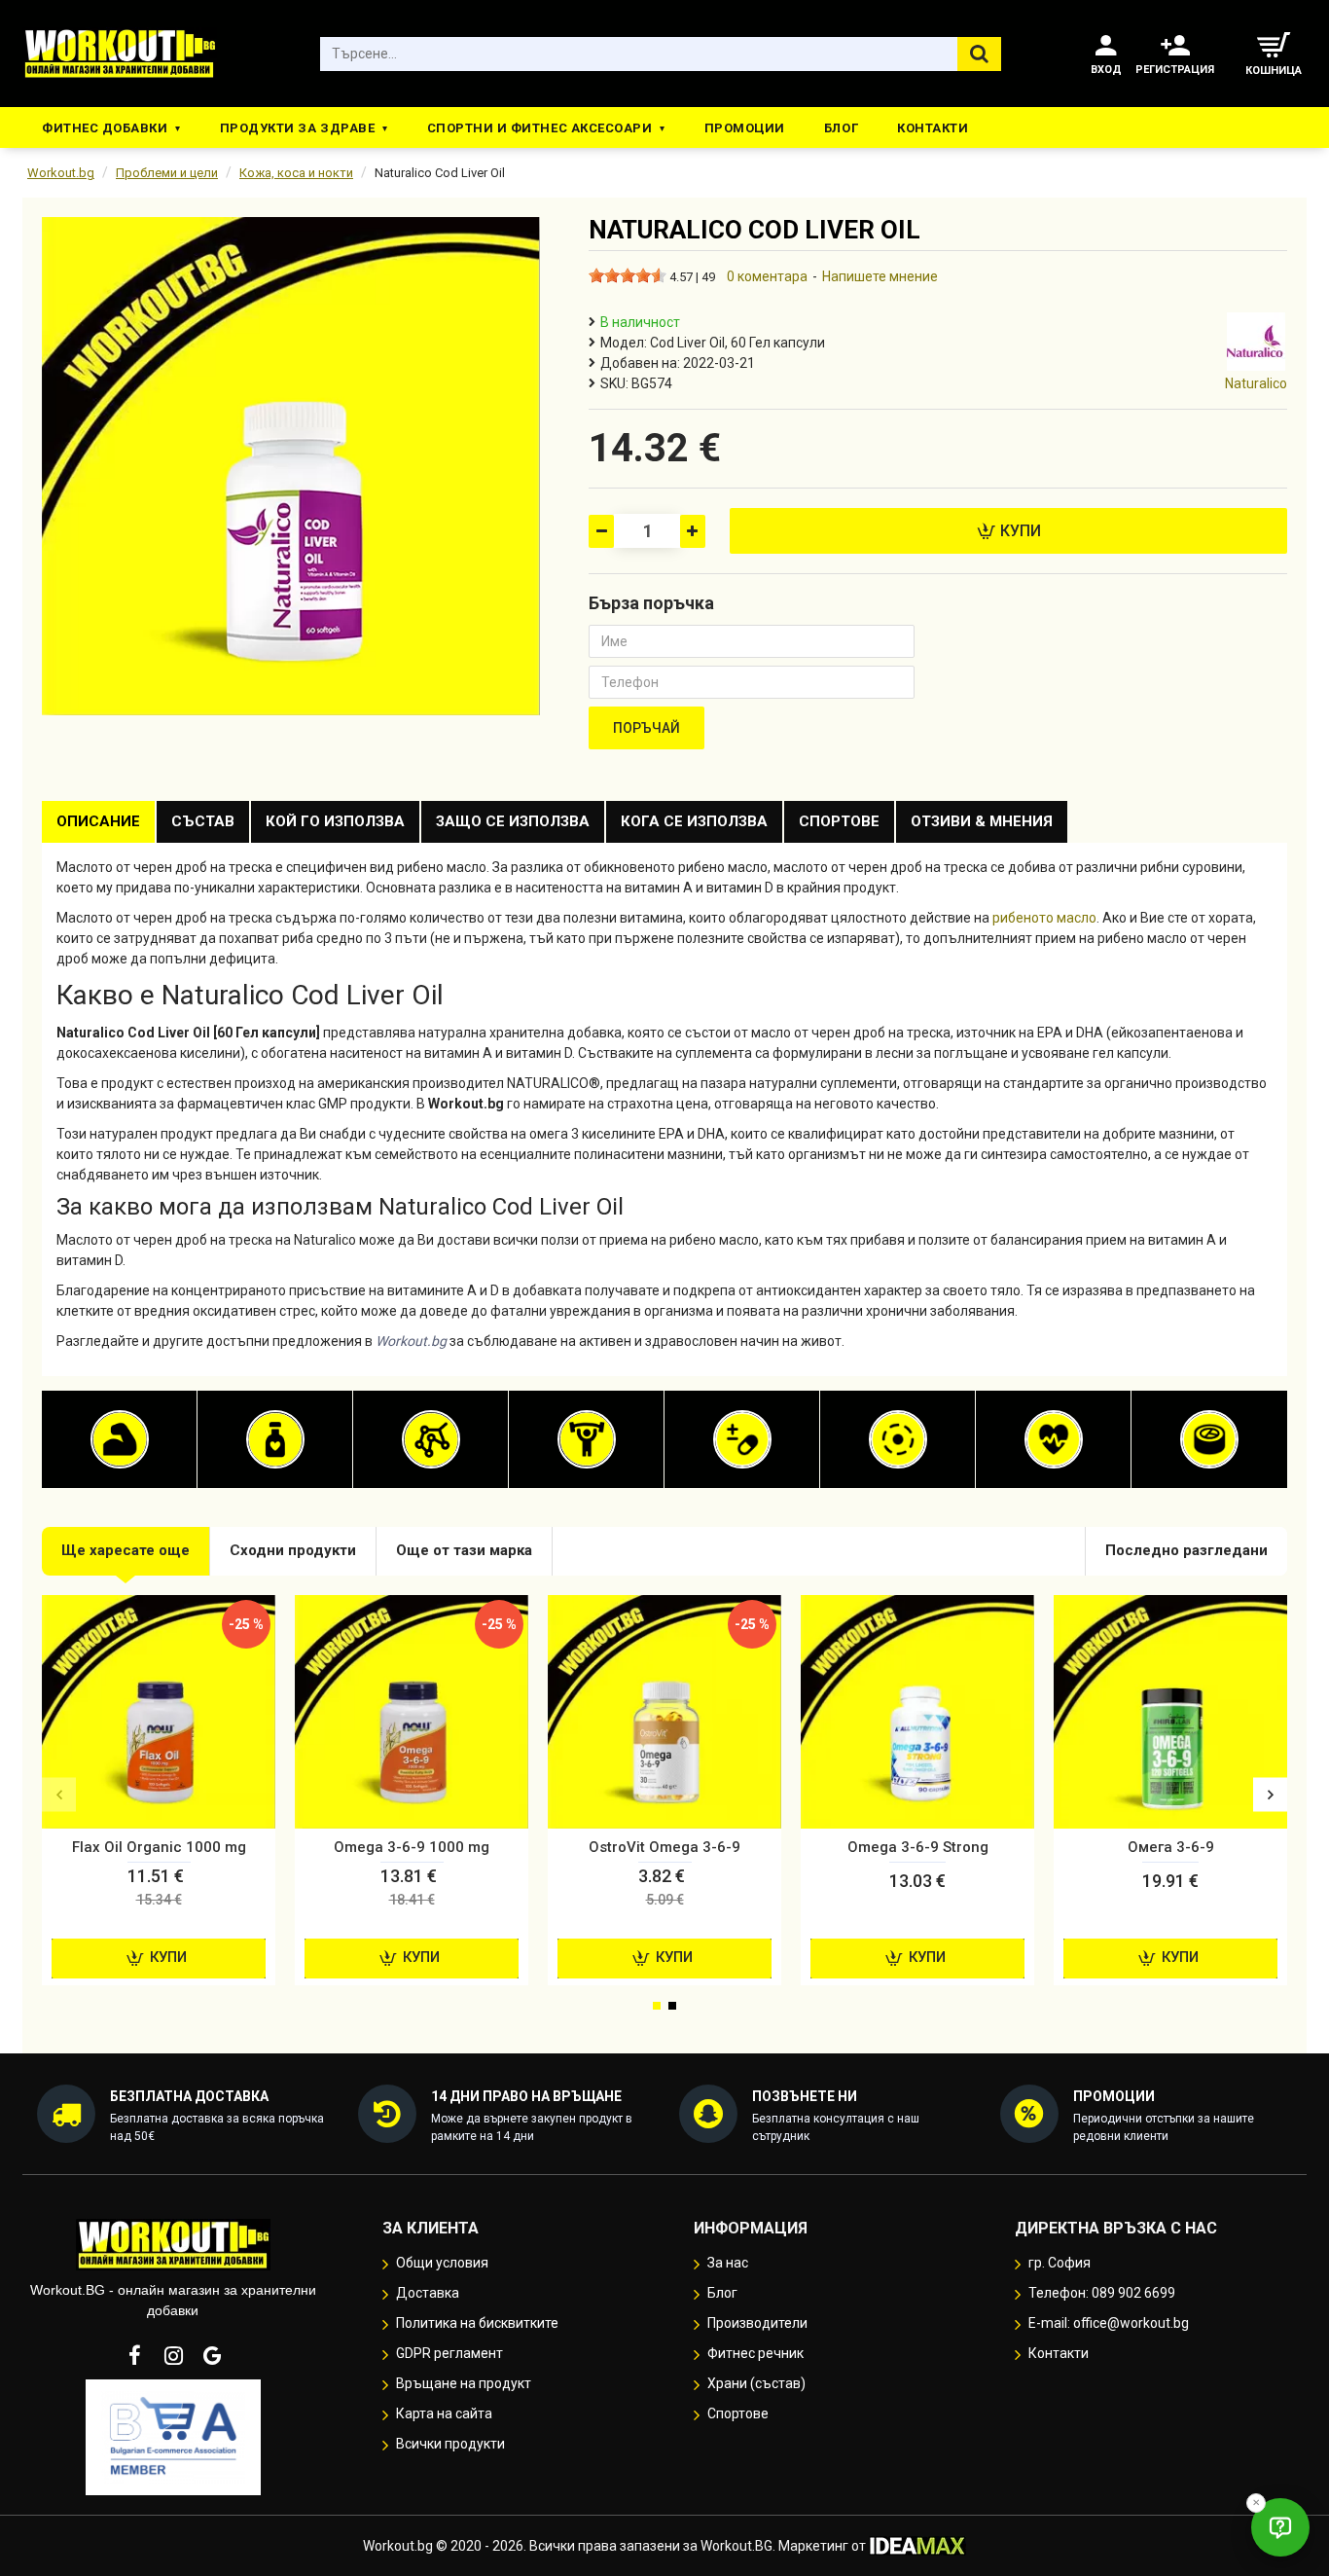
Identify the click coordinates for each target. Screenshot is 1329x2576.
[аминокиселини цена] (431, 1439)
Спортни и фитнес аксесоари (540, 128)
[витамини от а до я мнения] (742, 1439)
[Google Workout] (212, 2355)
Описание (98, 821)
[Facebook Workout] (134, 2355)
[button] (59, 1795)
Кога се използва (694, 821)
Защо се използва (513, 821)
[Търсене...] (979, 54)
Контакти (933, 128)
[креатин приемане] (587, 1439)
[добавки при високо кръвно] (1054, 1439)
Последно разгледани (1186, 1550)
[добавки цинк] (1209, 1439)
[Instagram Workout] (173, 2355)
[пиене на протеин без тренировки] (120, 1439)
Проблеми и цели (167, 173)
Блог (841, 128)
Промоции (745, 128)
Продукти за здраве (297, 128)
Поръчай (647, 728)
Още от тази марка (464, 1550)
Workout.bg (61, 173)
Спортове (839, 821)
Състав (203, 821)
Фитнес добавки (105, 128)
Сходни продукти (293, 1550)
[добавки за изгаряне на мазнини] (275, 1439)
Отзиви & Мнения (982, 821)
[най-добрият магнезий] (898, 1439)
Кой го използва (335, 821)
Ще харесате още (126, 1550)
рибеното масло (1044, 918)
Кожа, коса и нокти (296, 173)
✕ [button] (1256, 2503)
